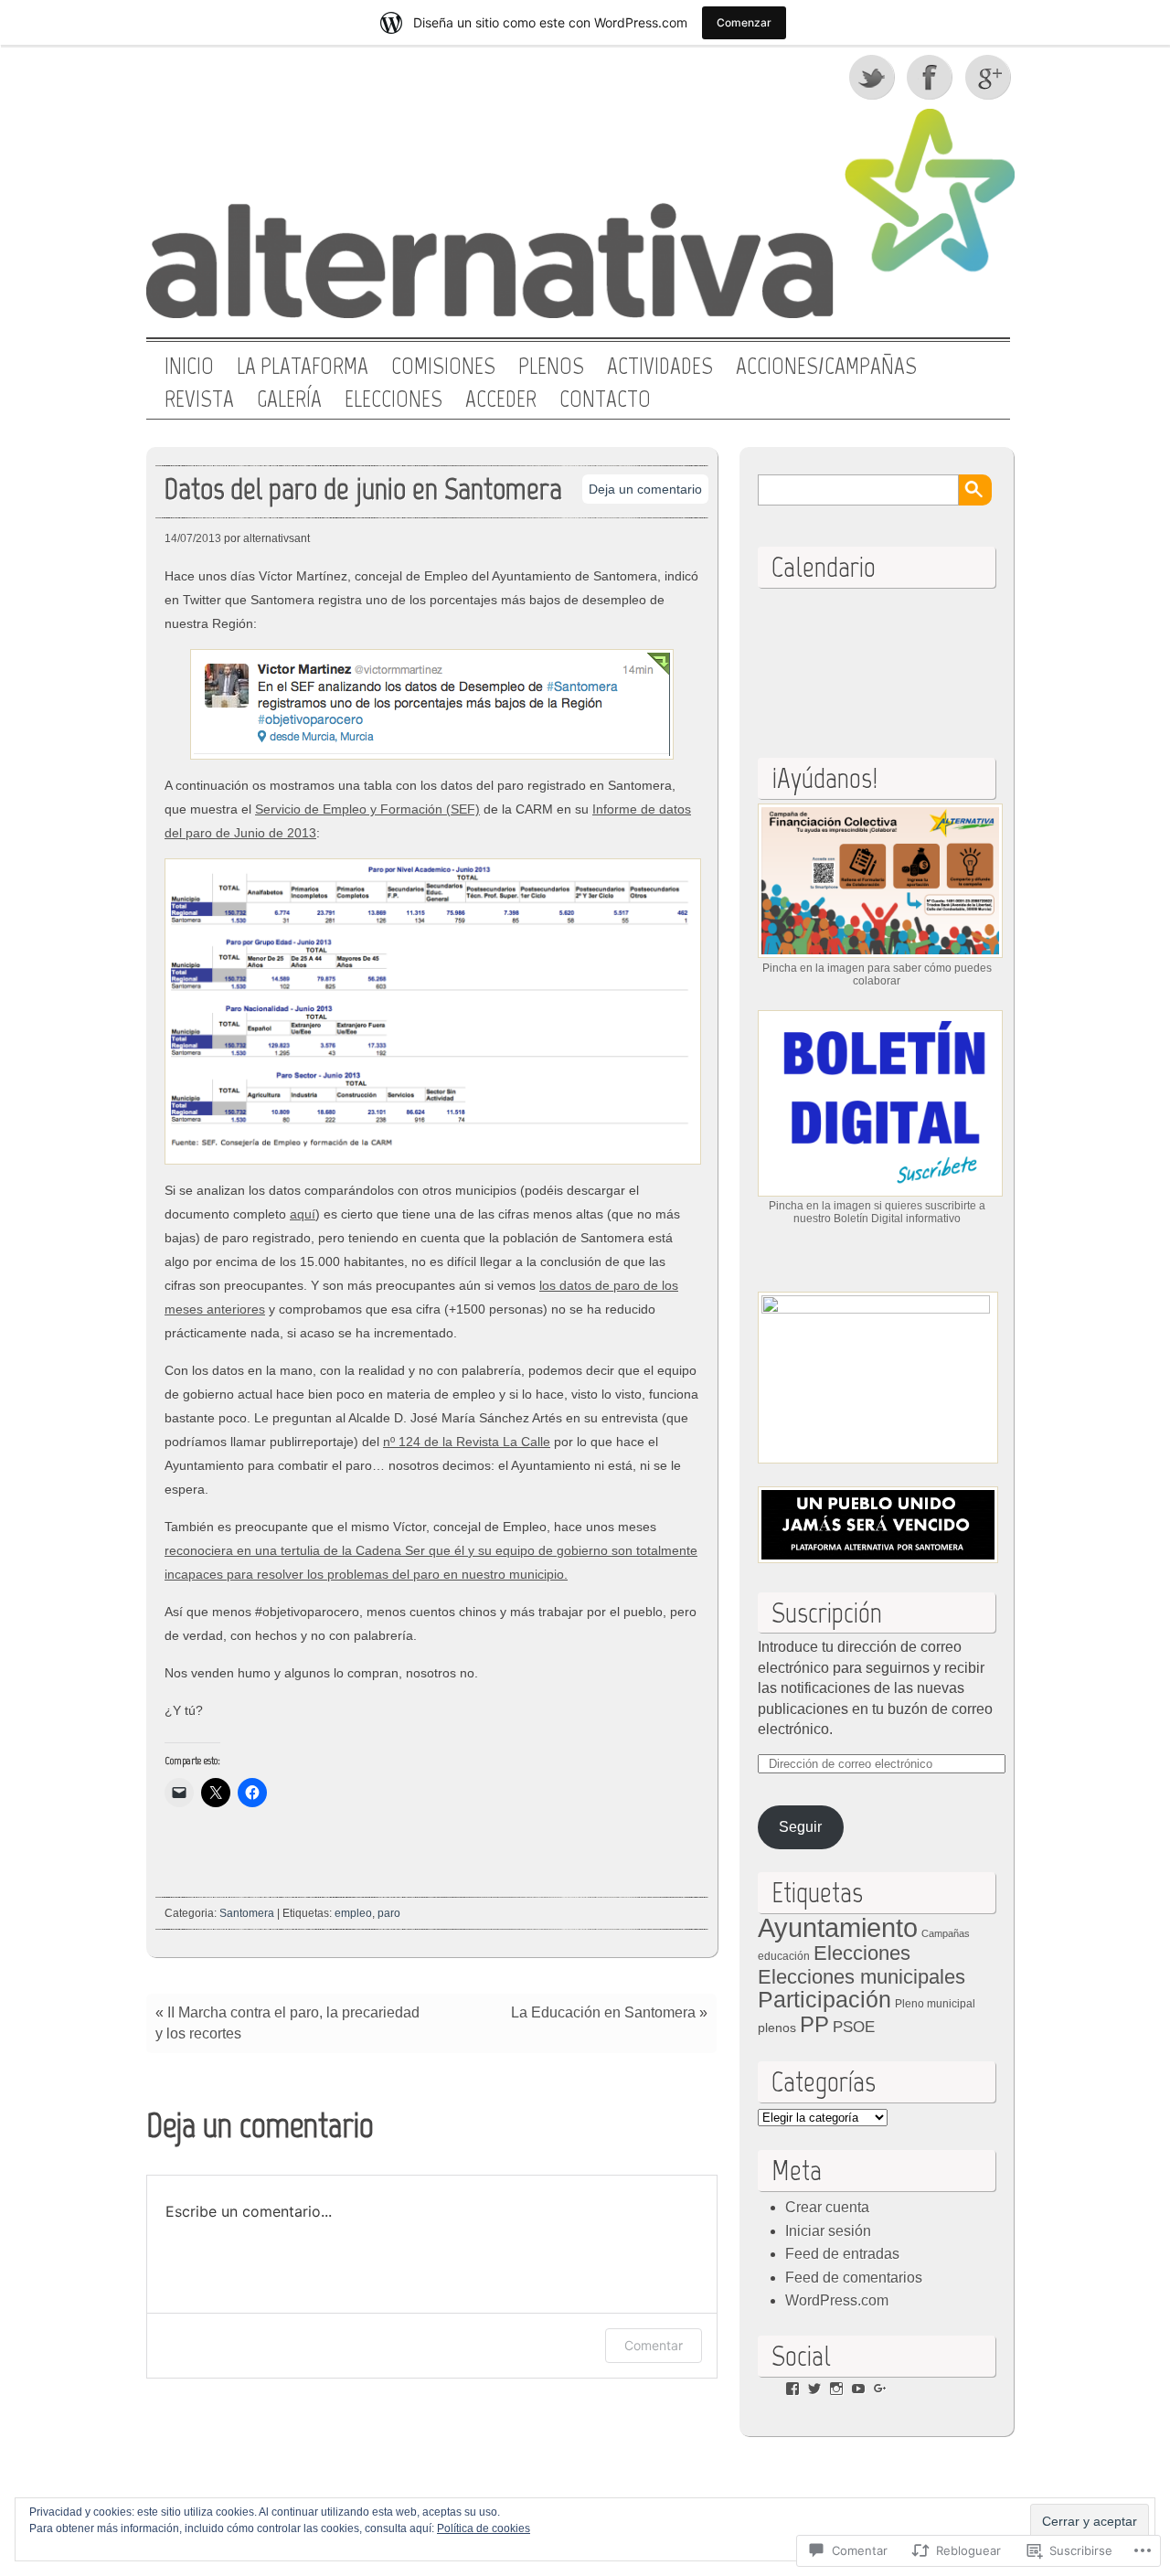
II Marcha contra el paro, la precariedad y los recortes (287, 2022)
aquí (303, 1214)
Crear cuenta (827, 2207)
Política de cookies (484, 2528)
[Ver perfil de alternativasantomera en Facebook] (792, 2389)
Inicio (189, 367)
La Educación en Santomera (603, 2012)
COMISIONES (443, 367)
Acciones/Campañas (826, 367)
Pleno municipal (935, 2004)
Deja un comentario (645, 489)
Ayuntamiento (838, 1927)
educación (784, 1956)
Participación (824, 1999)
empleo (353, 1913)
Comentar (654, 2345)
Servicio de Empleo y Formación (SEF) (367, 809)
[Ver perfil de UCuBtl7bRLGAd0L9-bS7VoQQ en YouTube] (858, 2389)
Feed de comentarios (854, 2278)
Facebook (931, 77)
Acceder (501, 399)
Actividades (660, 367)
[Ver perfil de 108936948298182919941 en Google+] (880, 2389)
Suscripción (827, 1613)
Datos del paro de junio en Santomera (363, 489)
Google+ (990, 77)
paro (389, 1913)
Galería (289, 399)
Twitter (873, 77)
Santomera (247, 1913)
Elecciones (394, 399)
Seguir (800, 1827)
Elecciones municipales (862, 1977)
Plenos (551, 367)
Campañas (946, 1933)
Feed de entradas (842, 2254)
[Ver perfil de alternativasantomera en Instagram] (836, 2389)
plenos (777, 2028)
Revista (199, 399)
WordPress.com (837, 2300)
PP (814, 2024)
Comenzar (744, 22)
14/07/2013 (193, 538)
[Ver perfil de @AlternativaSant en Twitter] (814, 2389)
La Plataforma (303, 367)
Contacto (605, 399)
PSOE (854, 2027)
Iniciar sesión (828, 2231)
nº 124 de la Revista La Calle (467, 1442)
